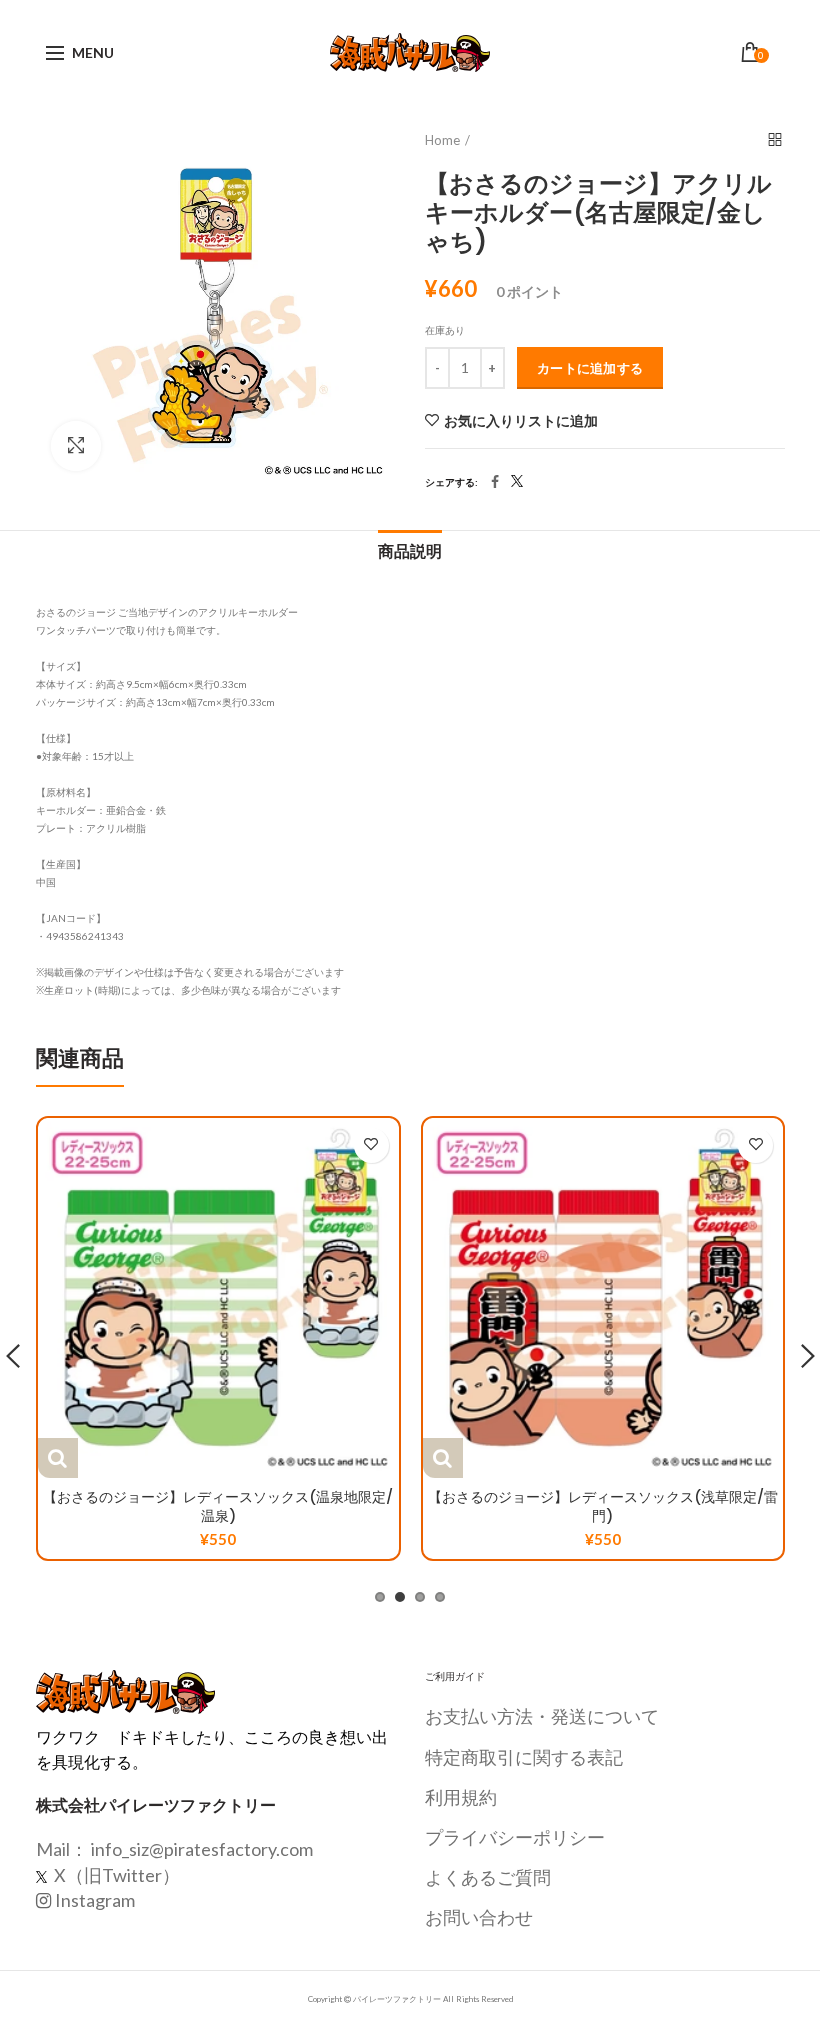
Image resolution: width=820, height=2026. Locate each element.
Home (442, 140)
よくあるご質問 (488, 1877)
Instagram (95, 1900)
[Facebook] (495, 482)
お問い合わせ (479, 1917)
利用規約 (461, 1797)
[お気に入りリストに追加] (371, 1145)
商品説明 (410, 551)
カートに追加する (590, 368)
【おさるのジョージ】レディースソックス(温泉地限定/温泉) (218, 1506)
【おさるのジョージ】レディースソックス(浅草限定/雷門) (603, 1506)
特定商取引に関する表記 (524, 1757)
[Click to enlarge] (76, 446)
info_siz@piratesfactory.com (202, 1849)
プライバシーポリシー (515, 1837)
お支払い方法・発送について (542, 1716)
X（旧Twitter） (115, 1875)
